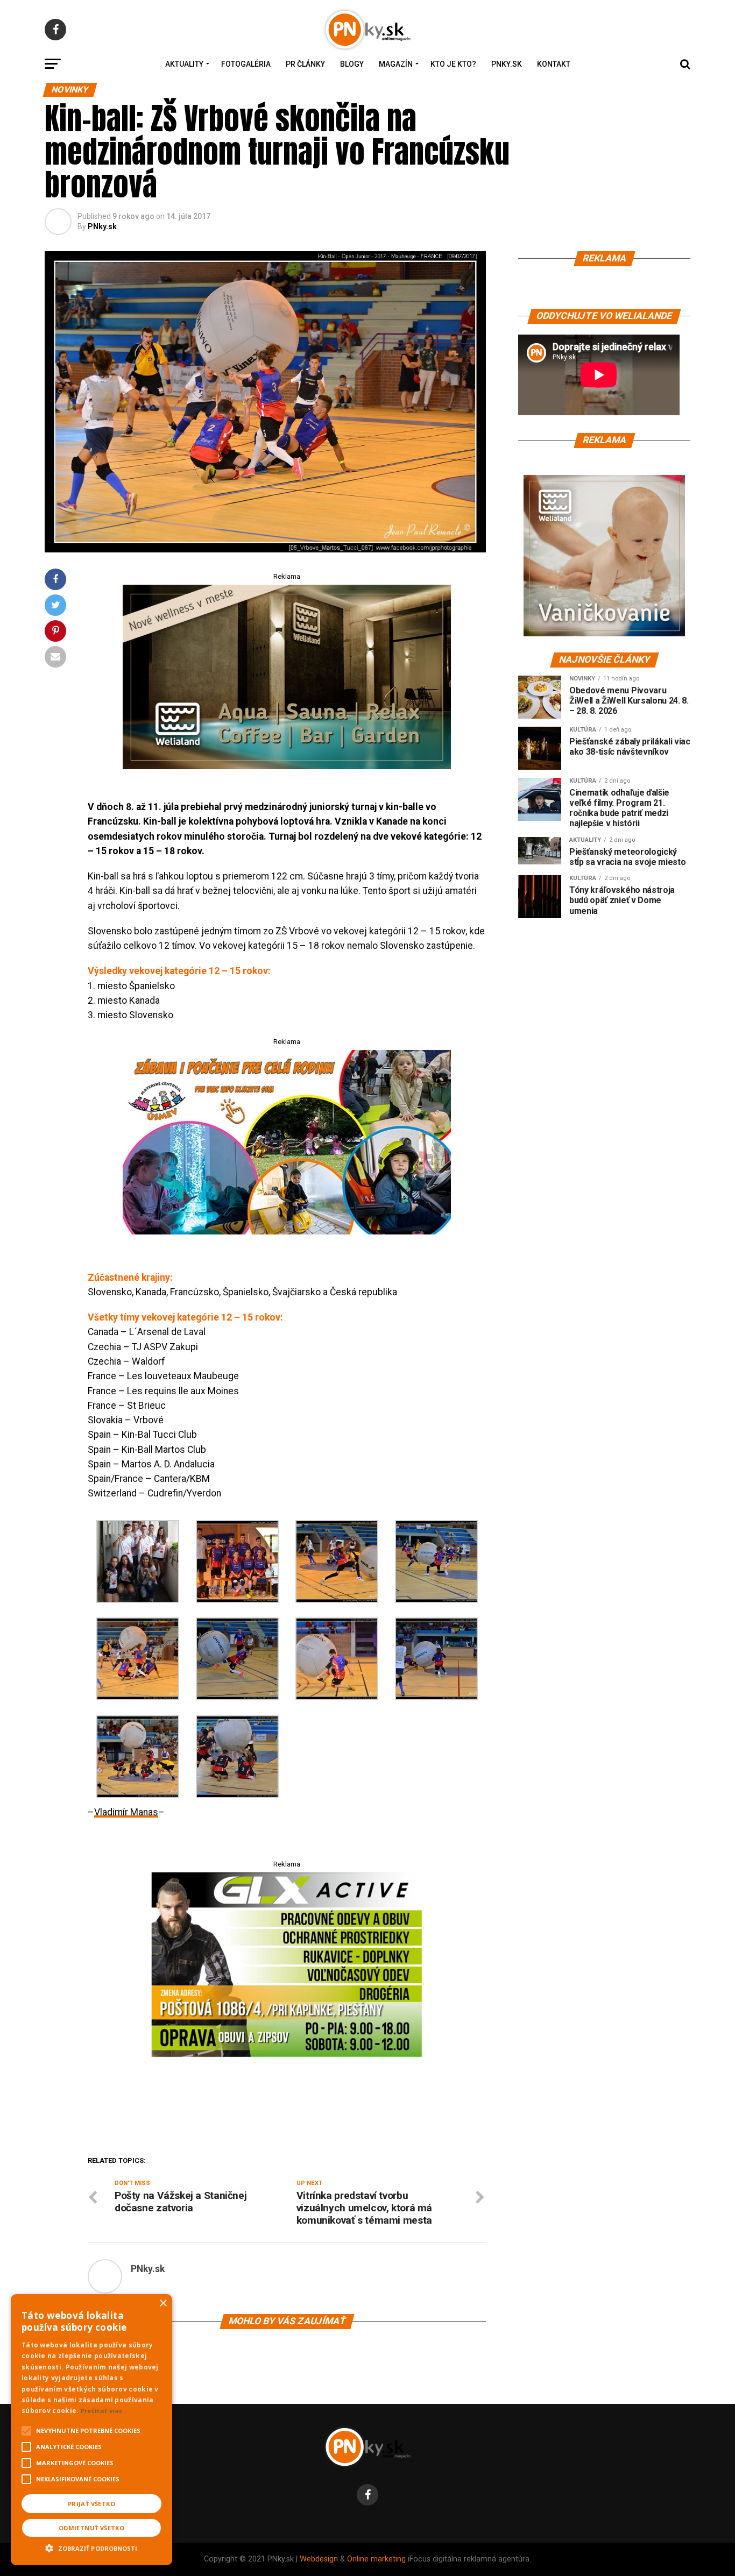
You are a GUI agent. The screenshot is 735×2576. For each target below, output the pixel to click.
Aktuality (184, 64)
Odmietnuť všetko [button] (91, 2528)
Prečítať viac (102, 2411)
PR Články (305, 64)
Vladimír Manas (126, 1812)
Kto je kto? (453, 64)
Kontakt (554, 64)
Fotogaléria (246, 64)
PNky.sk (507, 64)
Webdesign (319, 2559)
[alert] (91, 2430)
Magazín (396, 64)
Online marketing (376, 2559)
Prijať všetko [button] (91, 2504)
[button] (91, 2547)
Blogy (352, 64)
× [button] (163, 2304)
